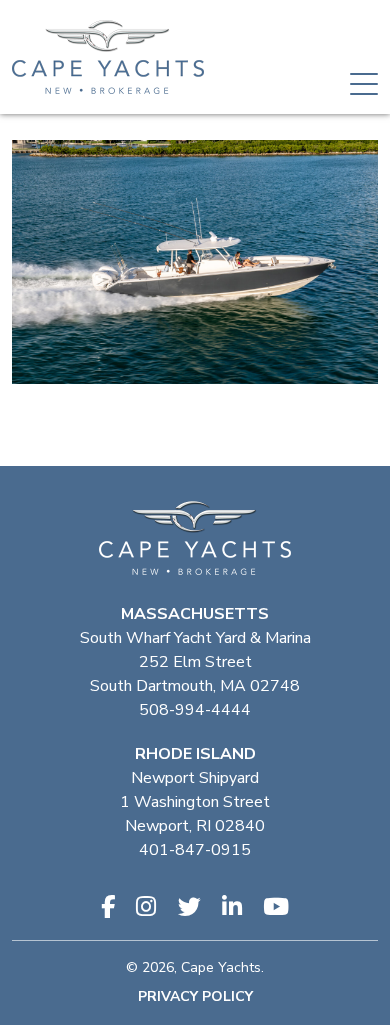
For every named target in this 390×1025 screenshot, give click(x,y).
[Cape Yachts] (108, 57)
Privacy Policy (195, 996)
